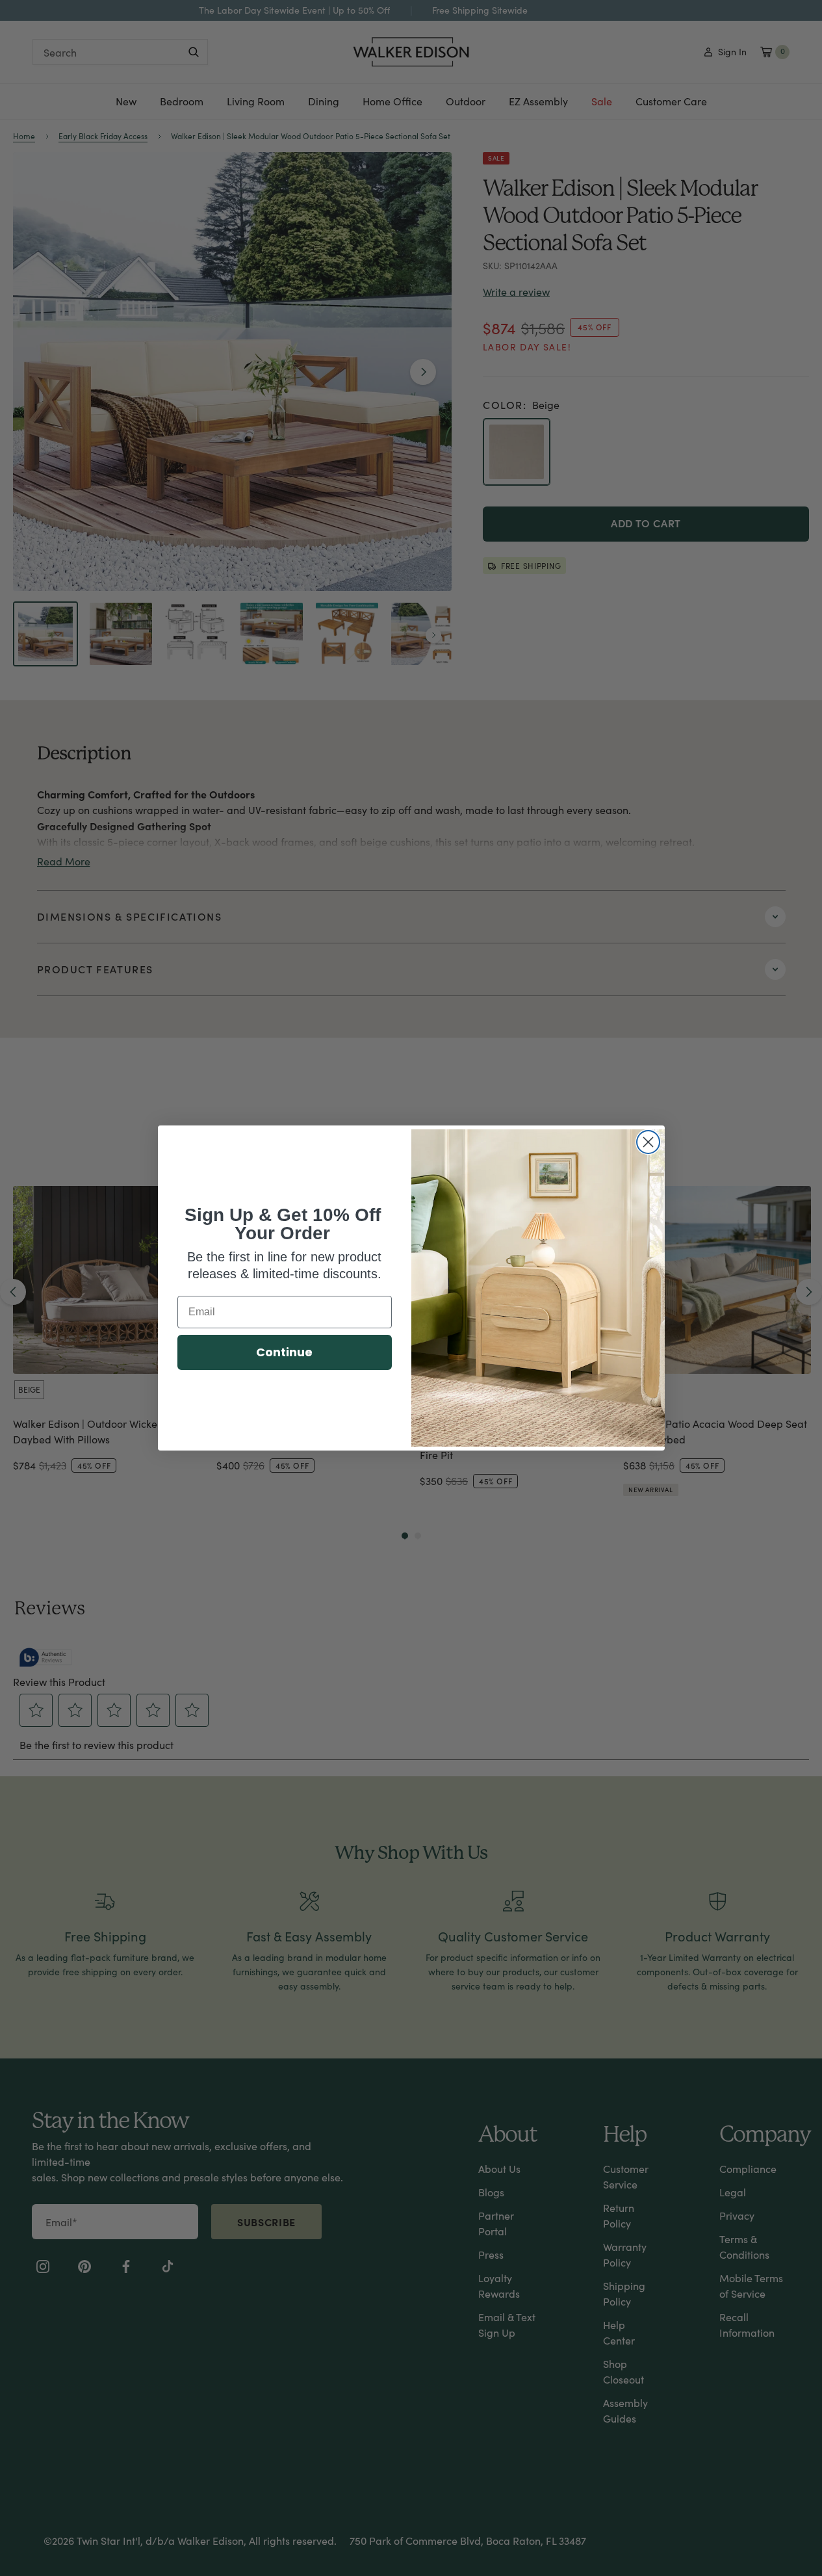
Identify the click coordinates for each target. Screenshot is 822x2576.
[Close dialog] (648, 1142)
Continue (284, 1352)
